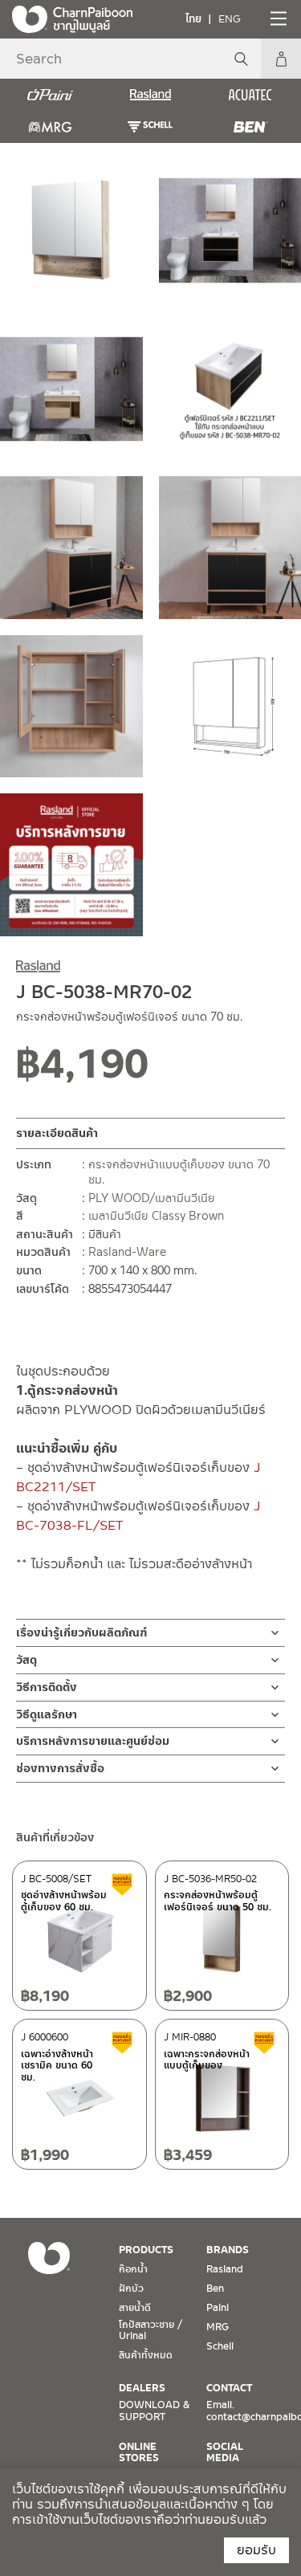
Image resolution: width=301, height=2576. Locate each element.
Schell (220, 2346)
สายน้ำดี (135, 2308)
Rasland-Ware (127, 1252)
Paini (218, 2308)
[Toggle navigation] (277, 18)
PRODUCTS (146, 2250)
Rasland (225, 2269)
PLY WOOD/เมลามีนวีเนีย (152, 1198)
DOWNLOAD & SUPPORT (154, 2411)
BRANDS (228, 2250)
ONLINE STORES (139, 2452)
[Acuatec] (251, 95)
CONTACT (229, 2388)
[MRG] (50, 127)
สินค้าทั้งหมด (146, 2355)
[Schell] (150, 127)
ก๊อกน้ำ (133, 2269)
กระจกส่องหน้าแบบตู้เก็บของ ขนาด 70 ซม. (179, 1172)
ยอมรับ (256, 2550)
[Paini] (50, 95)
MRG (218, 2327)
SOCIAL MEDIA (225, 2452)
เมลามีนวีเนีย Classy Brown (156, 1216)
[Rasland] (150, 95)
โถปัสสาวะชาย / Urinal (150, 2330)
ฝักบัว (131, 2289)
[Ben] (251, 127)
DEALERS (142, 2388)
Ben (215, 2289)
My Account (281, 59)
